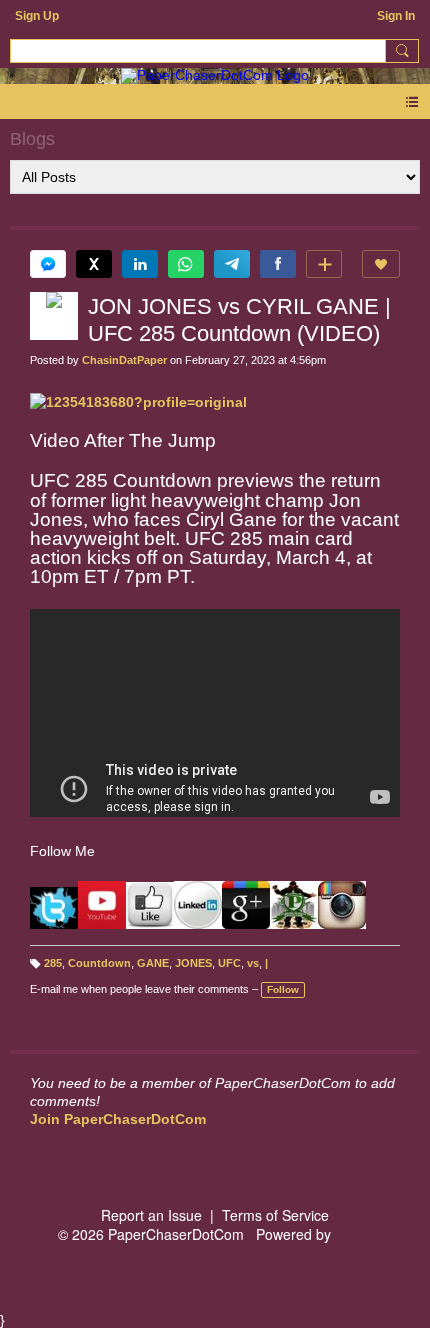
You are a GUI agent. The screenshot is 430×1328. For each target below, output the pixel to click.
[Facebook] (278, 264)
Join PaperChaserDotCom (118, 1119)
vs (253, 963)
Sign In (396, 16)
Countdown (99, 963)
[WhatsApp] (186, 264)
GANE (153, 963)
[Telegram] (232, 264)
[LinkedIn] (140, 264)
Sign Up (37, 16)
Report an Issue (151, 1215)
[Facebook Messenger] (48, 264)
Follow (283, 989)
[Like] (381, 264)
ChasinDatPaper (124, 360)
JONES (193, 963)
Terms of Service (275, 1215)
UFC (229, 963)
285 (53, 963)
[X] (94, 264)
